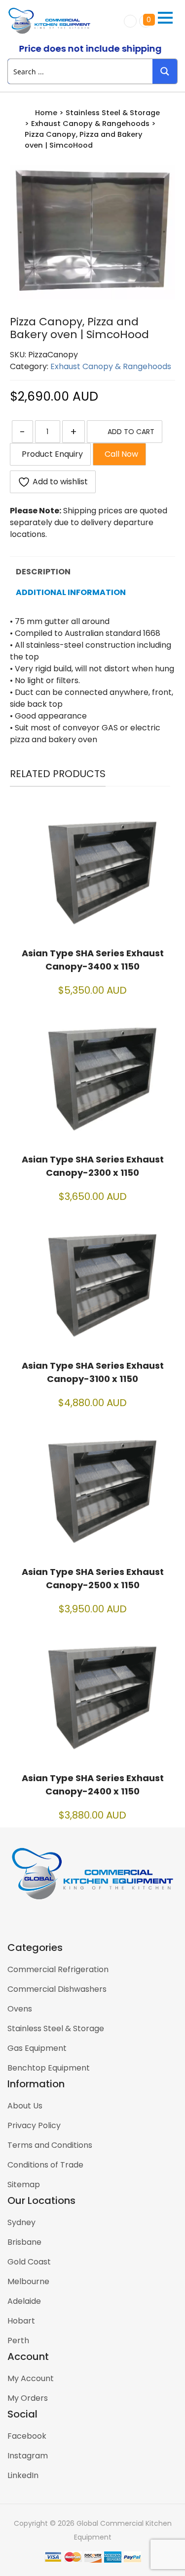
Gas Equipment (37, 2048)
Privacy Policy (34, 2125)
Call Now (119, 454)
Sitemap (24, 2184)
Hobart (21, 2321)
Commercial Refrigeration (58, 1969)
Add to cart (131, 432)
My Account (31, 2378)
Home (46, 113)
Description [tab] (43, 572)
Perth (18, 2340)
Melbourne (28, 2281)
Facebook (27, 2436)
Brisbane (24, 2242)
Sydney (21, 2222)
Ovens (20, 2009)
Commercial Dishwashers (57, 1989)
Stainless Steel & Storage (113, 113)
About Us (25, 2106)
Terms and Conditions (50, 2145)
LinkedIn (23, 2475)
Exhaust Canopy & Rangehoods (90, 124)
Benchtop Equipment (49, 2068)
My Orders (28, 2398)
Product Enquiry (50, 454)
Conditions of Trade (45, 2165)
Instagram (28, 2456)
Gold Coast (29, 2262)
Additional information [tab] (71, 592)
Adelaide (24, 2301)
